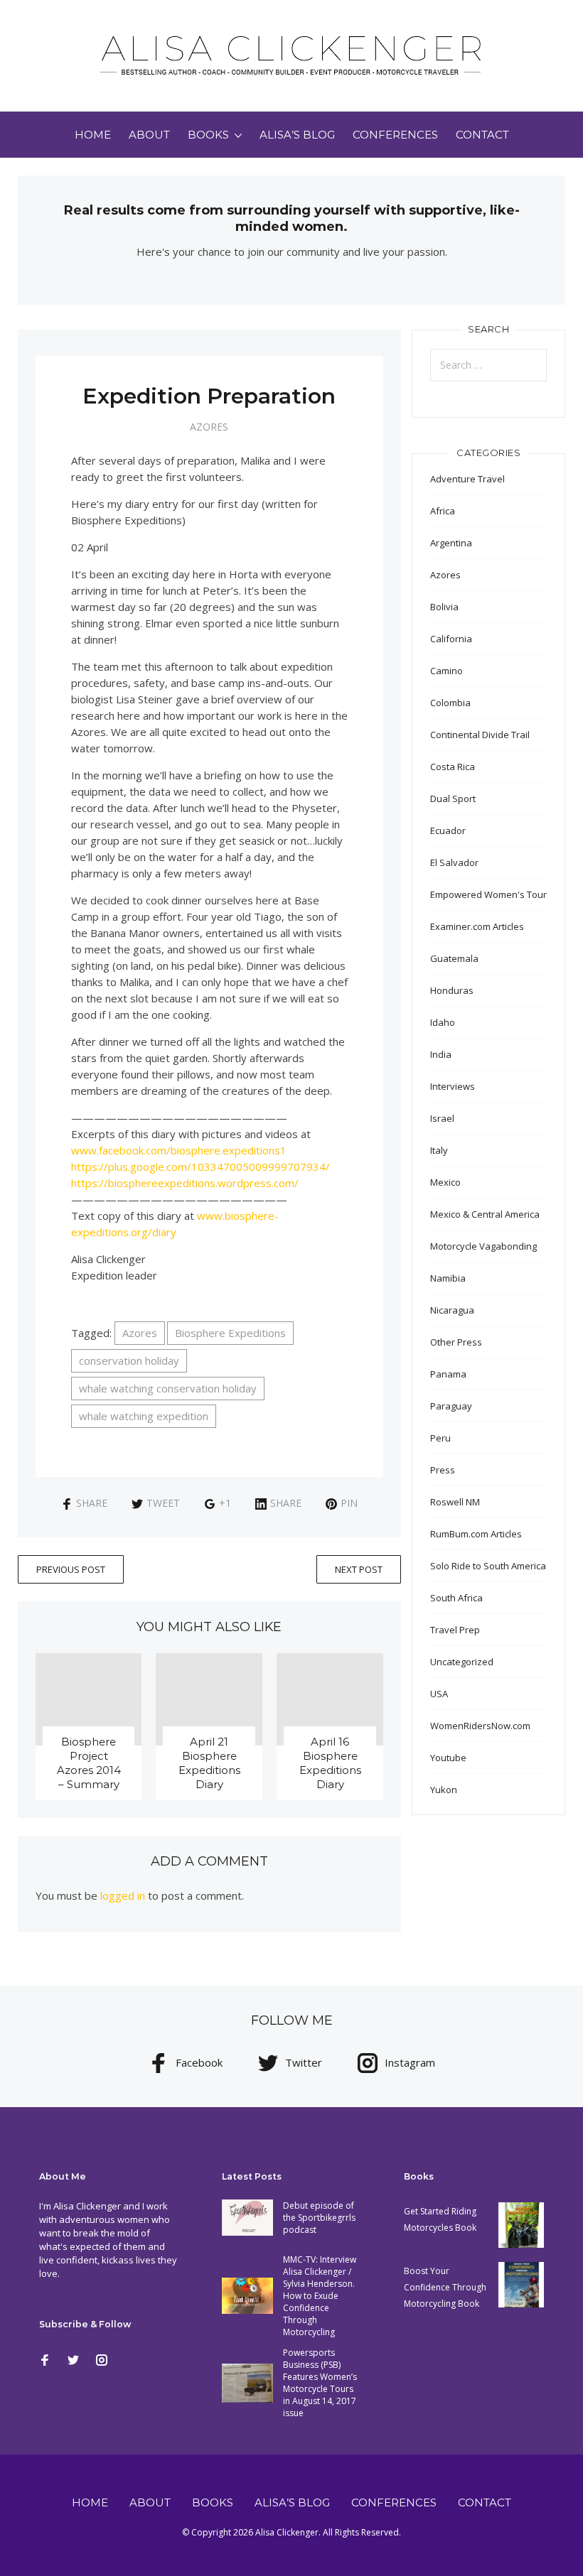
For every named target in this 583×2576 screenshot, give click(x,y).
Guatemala (454, 958)
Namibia (448, 1278)
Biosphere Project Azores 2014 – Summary (89, 1763)
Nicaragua (452, 1310)
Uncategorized (462, 1662)
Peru (440, 1438)
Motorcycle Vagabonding (483, 1246)
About (149, 135)
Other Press (456, 1342)
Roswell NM (455, 1502)
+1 (225, 1503)
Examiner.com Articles (477, 926)
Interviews (453, 1086)
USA (439, 1694)
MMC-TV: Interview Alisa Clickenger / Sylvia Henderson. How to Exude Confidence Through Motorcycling (320, 2296)
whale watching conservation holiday (168, 1388)
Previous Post (71, 1569)
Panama (448, 1374)
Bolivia (444, 607)
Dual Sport (453, 799)
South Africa (456, 1598)
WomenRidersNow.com (480, 1726)
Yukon (444, 1790)
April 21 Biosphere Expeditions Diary (209, 1763)
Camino (446, 671)
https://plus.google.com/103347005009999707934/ (200, 1167)
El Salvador (454, 862)
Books (208, 135)
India (441, 1054)
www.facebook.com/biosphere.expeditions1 (179, 1150)
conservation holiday (129, 1360)
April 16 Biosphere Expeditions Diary (330, 1763)
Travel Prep (455, 1630)
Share (92, 1503)
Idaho (443, 1022)
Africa (443, 511)
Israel (442, 1118)
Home (93, 135)
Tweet (163, 1503)
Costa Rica (453, 767)
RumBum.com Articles (476, 1534)
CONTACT (482, 135)
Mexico (445, 1182)
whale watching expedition (144, 1416)
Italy (439, 1150)
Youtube (448, 1758)
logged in (123, 1895)
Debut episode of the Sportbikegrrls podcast (319, 2218)
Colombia (450, 703)
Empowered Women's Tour (488, 894)
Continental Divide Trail (480, 735)
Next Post (359, 1569)
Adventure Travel (467, 479)
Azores (209, 427)
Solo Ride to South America (488, 1566)
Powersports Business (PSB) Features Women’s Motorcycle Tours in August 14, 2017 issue (320, 2383)
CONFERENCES (395, 135)
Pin (349, 1503)
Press (443, 1470)
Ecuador (448, 830)
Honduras (452, 990)
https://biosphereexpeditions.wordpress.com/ (185, 1183)
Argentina (451, 543)
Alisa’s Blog (297, 135)
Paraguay (451, 1406)
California (451, 639)
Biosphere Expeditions (230, 1333)
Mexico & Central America (485, 1214)
